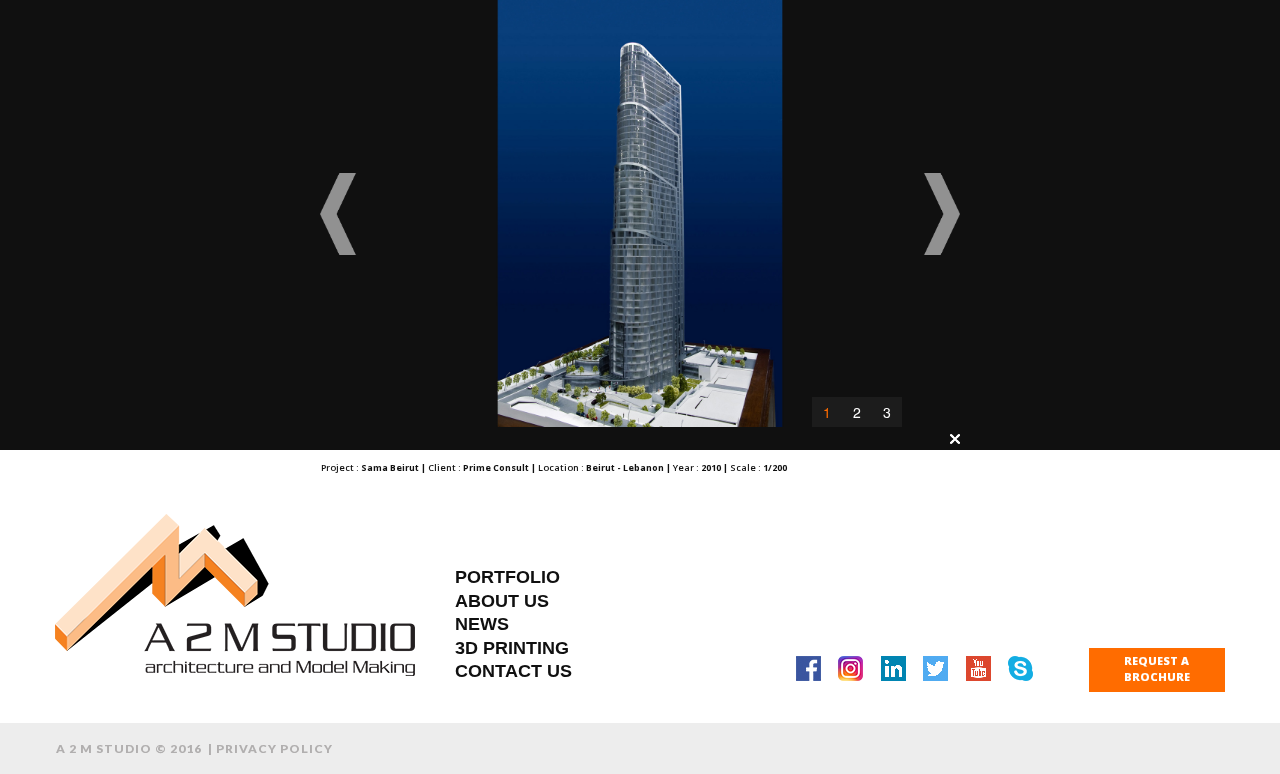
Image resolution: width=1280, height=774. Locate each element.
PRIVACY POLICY (274, 748)
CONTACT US (513, 671)
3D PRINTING (512, 648)
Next (941, 214)
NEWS (482, 624)
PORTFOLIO (507, 577)
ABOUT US (502, 601)
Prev (338, 214)
